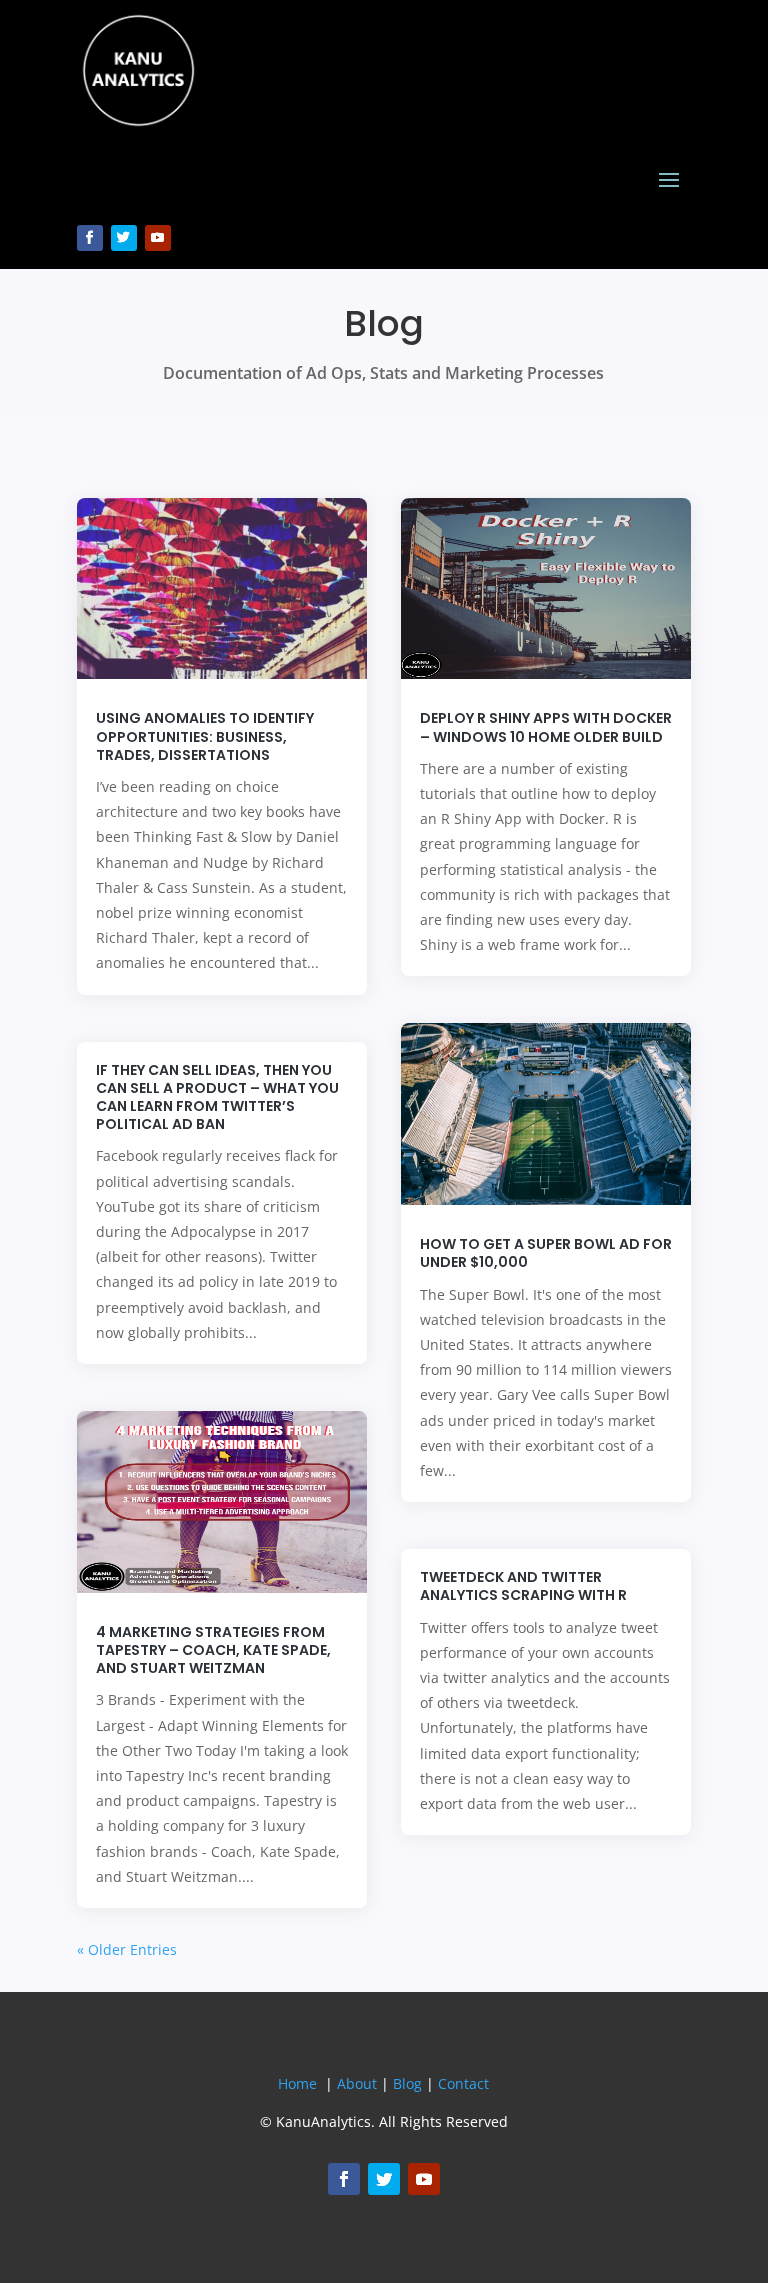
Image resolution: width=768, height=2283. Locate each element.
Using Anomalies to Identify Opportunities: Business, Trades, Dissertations (205, 736)
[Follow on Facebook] (90, 238)
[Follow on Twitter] (124, 238)
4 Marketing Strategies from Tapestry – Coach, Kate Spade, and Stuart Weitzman (213, 1650)
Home (297, 2083)
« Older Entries (127, 1949)
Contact (463, 2083)
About (357, 2083)
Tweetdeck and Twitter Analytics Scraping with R (523, 1586)
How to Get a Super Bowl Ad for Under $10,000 (546, 1253)
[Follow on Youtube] (158, 238)
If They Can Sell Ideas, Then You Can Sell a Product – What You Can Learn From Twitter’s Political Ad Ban (217, 1097)
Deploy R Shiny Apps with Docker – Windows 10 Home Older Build (546, 727)
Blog (407, 2083)
